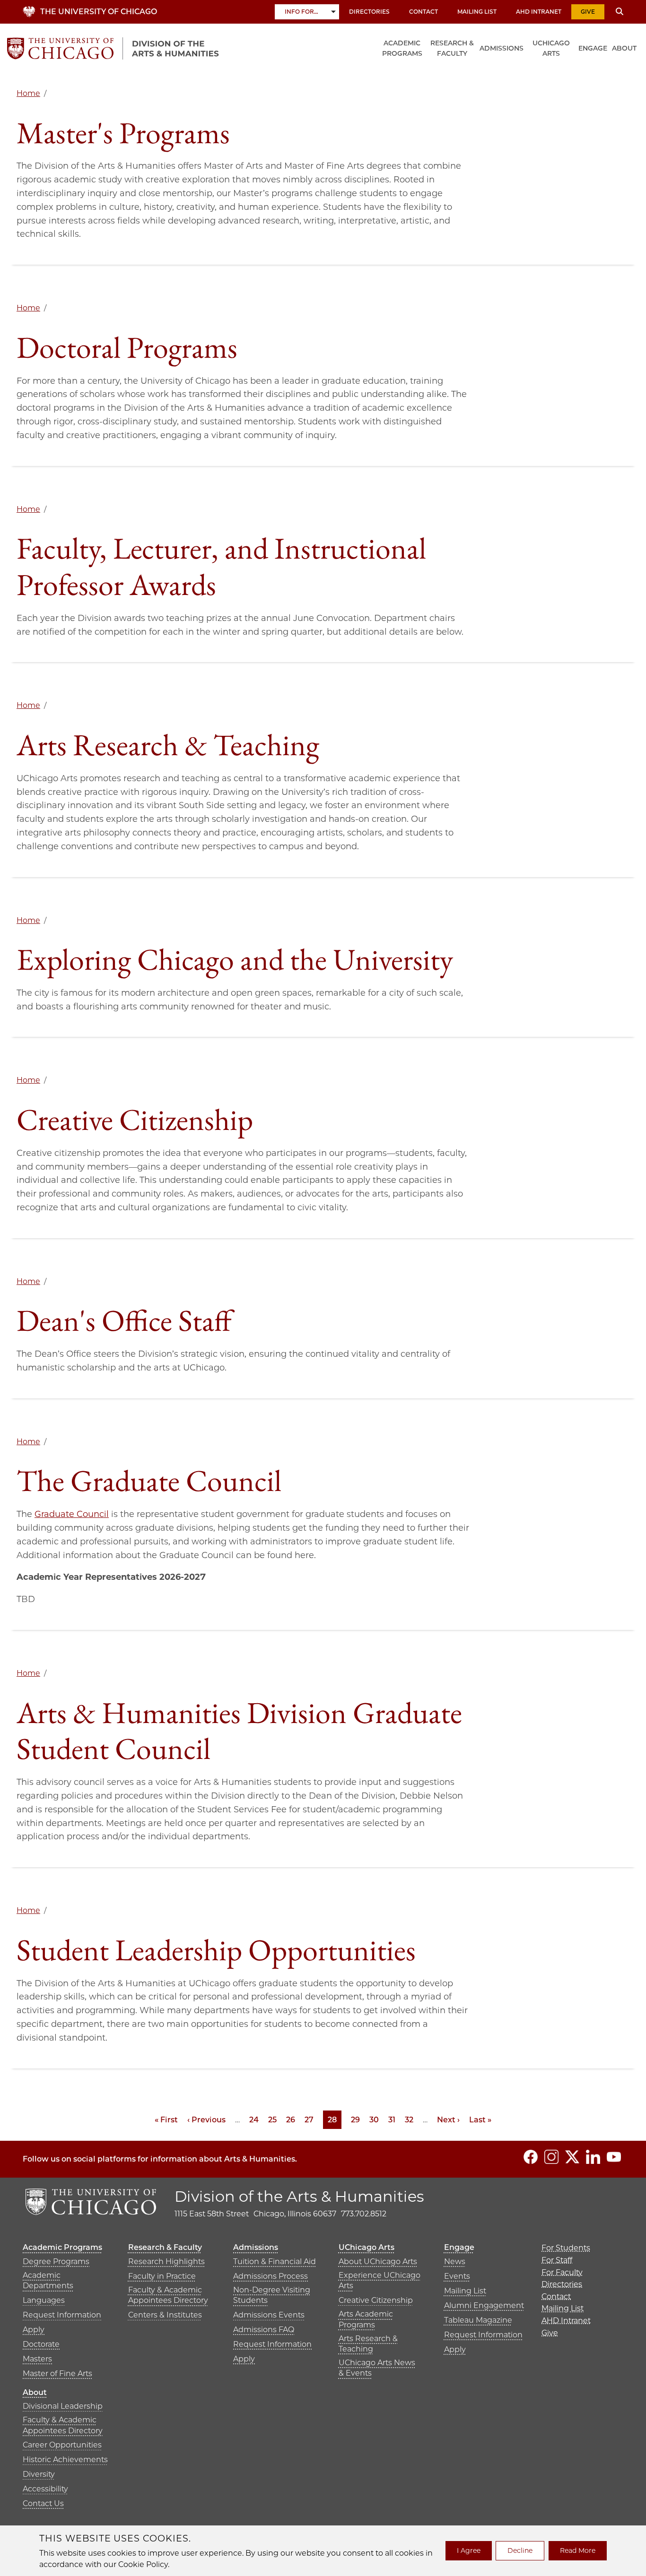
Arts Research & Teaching (368, 2344)
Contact (423, 12)
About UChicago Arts (378, 2262)
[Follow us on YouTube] (614, 2157)
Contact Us (43, 2503)
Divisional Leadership (63, 2406)
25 (272, 2120)
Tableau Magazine (478, 2320)
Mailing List (477, 12)
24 (254, 2120)
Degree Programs (56, 2262)
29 (355, 2120)
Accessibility (45, 2489)
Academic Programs (402, 48)
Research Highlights (166, 2262)
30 (374, 2120)
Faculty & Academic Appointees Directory (168, 2295)
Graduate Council (72, 1514)
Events (457, 2276)
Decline (520, 2550)
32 (409, 2120)
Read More (578, 2550)
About (624, 48)
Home (28, 93)
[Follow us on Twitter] (572, 2157)
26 (291, 2120)
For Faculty (562, 2272)
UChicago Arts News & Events (377, 2368)
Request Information (62, 2315)
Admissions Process (271, 2276)
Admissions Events (269, 2315)
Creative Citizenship (376, 2300)
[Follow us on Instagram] (551, 2157)
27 (309, 2120)
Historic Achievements (65, 2460)
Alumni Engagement (484, 2305)
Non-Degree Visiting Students (272, 2295)
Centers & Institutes (165, 2315)
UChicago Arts (551, 48)
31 (392, 2120)
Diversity (39, 2474)
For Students (566, 2248)
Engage (593, 48)
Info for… (301, 12)
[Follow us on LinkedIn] (593, 2157)
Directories (369, 12)
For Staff (557, 2260)
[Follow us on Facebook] (531, 2157)
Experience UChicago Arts (380, 2280)
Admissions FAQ (264, 2330)
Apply (34, 2330)
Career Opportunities (62, 2445)
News (455, 2262)
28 (335, 2120)
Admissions (502, 48)
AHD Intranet (539, 12)
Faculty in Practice (162, 2276)
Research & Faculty (452, 48)
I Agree (469, 2550)
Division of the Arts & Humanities (299, 2196)
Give (588, 12)
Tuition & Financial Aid (275, 2262)
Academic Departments (48, 2280)
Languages (44, 2300)
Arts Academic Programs (366, 2319)
